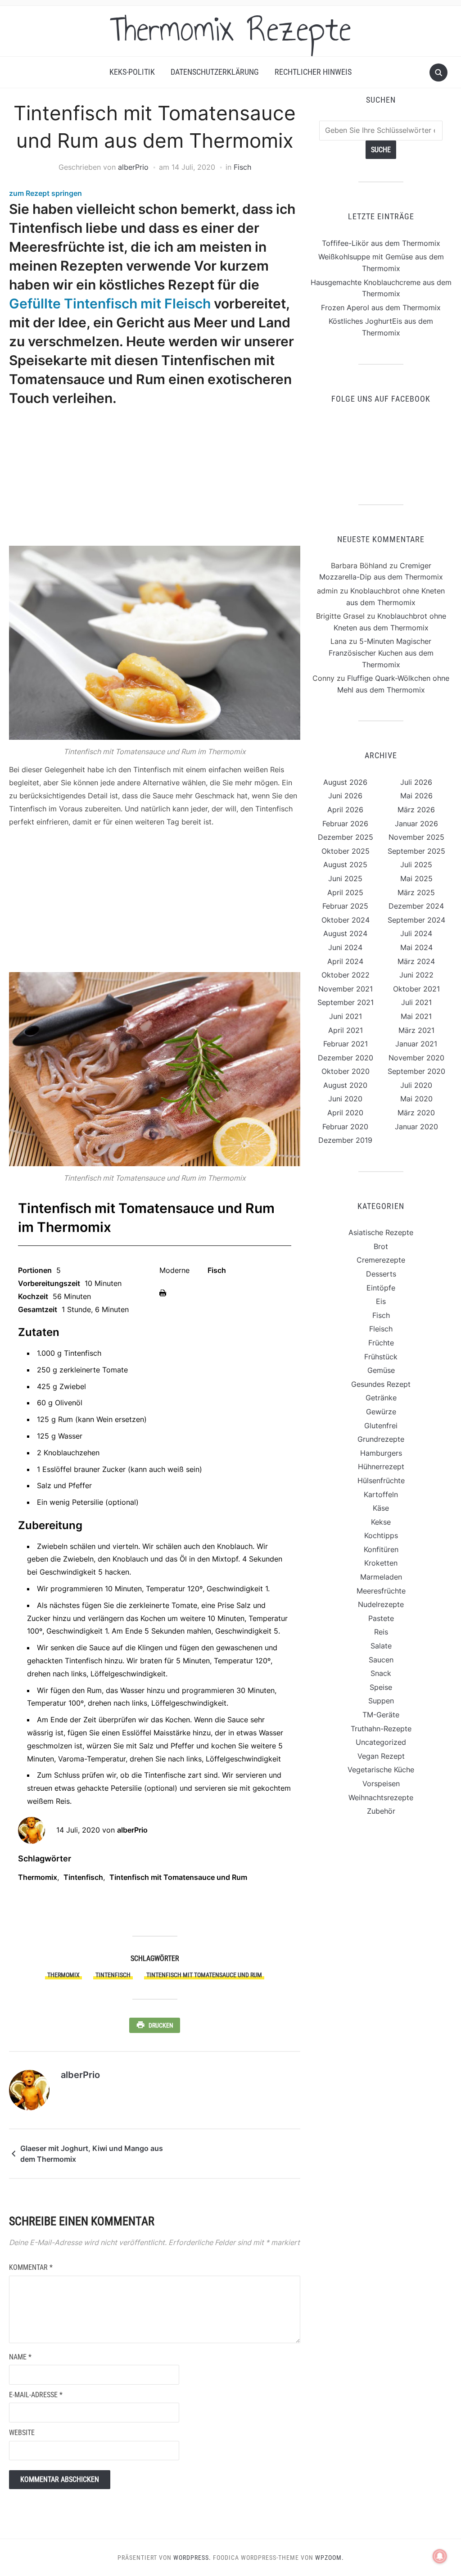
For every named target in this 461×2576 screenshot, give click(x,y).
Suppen (381, 1701)
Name (20, 2357)
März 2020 (416, 1113)
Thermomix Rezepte (230, 29)
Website (22, 2433)
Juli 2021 (416, 1002)
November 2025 (416, 837)
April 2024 (345, 961)
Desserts (381, 1274)
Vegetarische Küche (381, 1770)
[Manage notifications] (440, 2556)
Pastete (381, 1618)
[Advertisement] (152, 477)
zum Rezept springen (45, 193)
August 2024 (345, 933)
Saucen (381, 1660)
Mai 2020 (416, 1099)
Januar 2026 (416, 824)
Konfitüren (381, 1549)
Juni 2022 (416, 975)
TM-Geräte (381, 1715)
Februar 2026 (345, 824)
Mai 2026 (416, 796)
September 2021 (346, 1002)
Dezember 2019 (345, 1140)
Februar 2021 (346, 1044)
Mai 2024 (416, 947)
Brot (381, 1246)
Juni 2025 (345, 878)
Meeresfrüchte (381, 1591)
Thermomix (38, 1877)
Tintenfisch (83, 1877)
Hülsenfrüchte (381, 1480)
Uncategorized (381, 1742)
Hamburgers (381, 1453)
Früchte (381, 1343)
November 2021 (346, 989)
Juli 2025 (416, 865)
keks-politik (132, 72)
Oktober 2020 (346, 1071)
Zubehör (381, 1811)
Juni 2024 (345, 947)
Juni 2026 (345, 796)
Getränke (381, 1398)
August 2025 (345, 865)
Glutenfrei (381, 1426)
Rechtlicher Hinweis (313, 72)
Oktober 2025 (346, 851)
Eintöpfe (381, 1288)
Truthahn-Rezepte (381, 1729)
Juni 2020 (345, 1099)
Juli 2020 (416, 1085)
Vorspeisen (381, 1784)
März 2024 (416, 961)
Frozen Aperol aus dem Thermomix (381, 308)
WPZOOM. (330, 2558)
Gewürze (381, 1412)
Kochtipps (381, 1535)
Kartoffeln (381, 1494)
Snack (381, 1673)
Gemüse (381, 1370)
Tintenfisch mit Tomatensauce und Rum (178, 1877)
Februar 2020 (345, 1127)
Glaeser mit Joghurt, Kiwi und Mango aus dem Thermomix (92, 2154)
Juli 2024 (416, 933)
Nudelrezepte (381, 1604)
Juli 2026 (416, 782)
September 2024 (416, 920)
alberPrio (133, 167)
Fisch (242, 167)
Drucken (161, 2025)
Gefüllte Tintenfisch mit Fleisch (110, 303)
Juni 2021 (346, 1016)
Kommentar (31, 2267)
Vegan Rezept (381, 1756)
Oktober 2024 (346, 920)
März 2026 (416, 810)
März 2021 (416, 1030)
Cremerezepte (381, 1260)
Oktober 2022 (346, 975)
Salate (381, 1646)
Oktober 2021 (416, 989)
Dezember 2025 (346, 837)
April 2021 (346, 1030)
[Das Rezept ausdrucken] (163, 1292)
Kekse (381, 1522)
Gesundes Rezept (381, 1384)
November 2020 (416, 1058)
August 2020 (345, 1085)
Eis (381, 1301)
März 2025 (416, 892)
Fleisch (381, 1329)
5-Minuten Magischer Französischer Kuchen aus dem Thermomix (381, 653)
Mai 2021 (416, 1016)
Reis (381, 1632)
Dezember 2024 (416, 906)
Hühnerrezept (381, 1467)
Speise (381, 1687)
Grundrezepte (381, 1439)
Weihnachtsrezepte (381, 1797)
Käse (381, 1508)
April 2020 (345, 1113)
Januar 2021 (416, 1044)
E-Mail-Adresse (36, 2395)
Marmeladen (381, 1577)
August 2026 (345, 782)
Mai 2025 (416, 878)
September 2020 (416, 1071)
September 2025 (416, 851)
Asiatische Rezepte (381, 1232)
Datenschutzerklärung (215, 72)
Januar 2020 (416, 1127)
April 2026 (345, 810)
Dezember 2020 (346, 1058)
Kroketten (381, 1563)
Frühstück (381, 1357)
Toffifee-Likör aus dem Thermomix (381, 243)
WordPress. (192, 2558)
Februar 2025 (345, 906)
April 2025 (345, 892)
